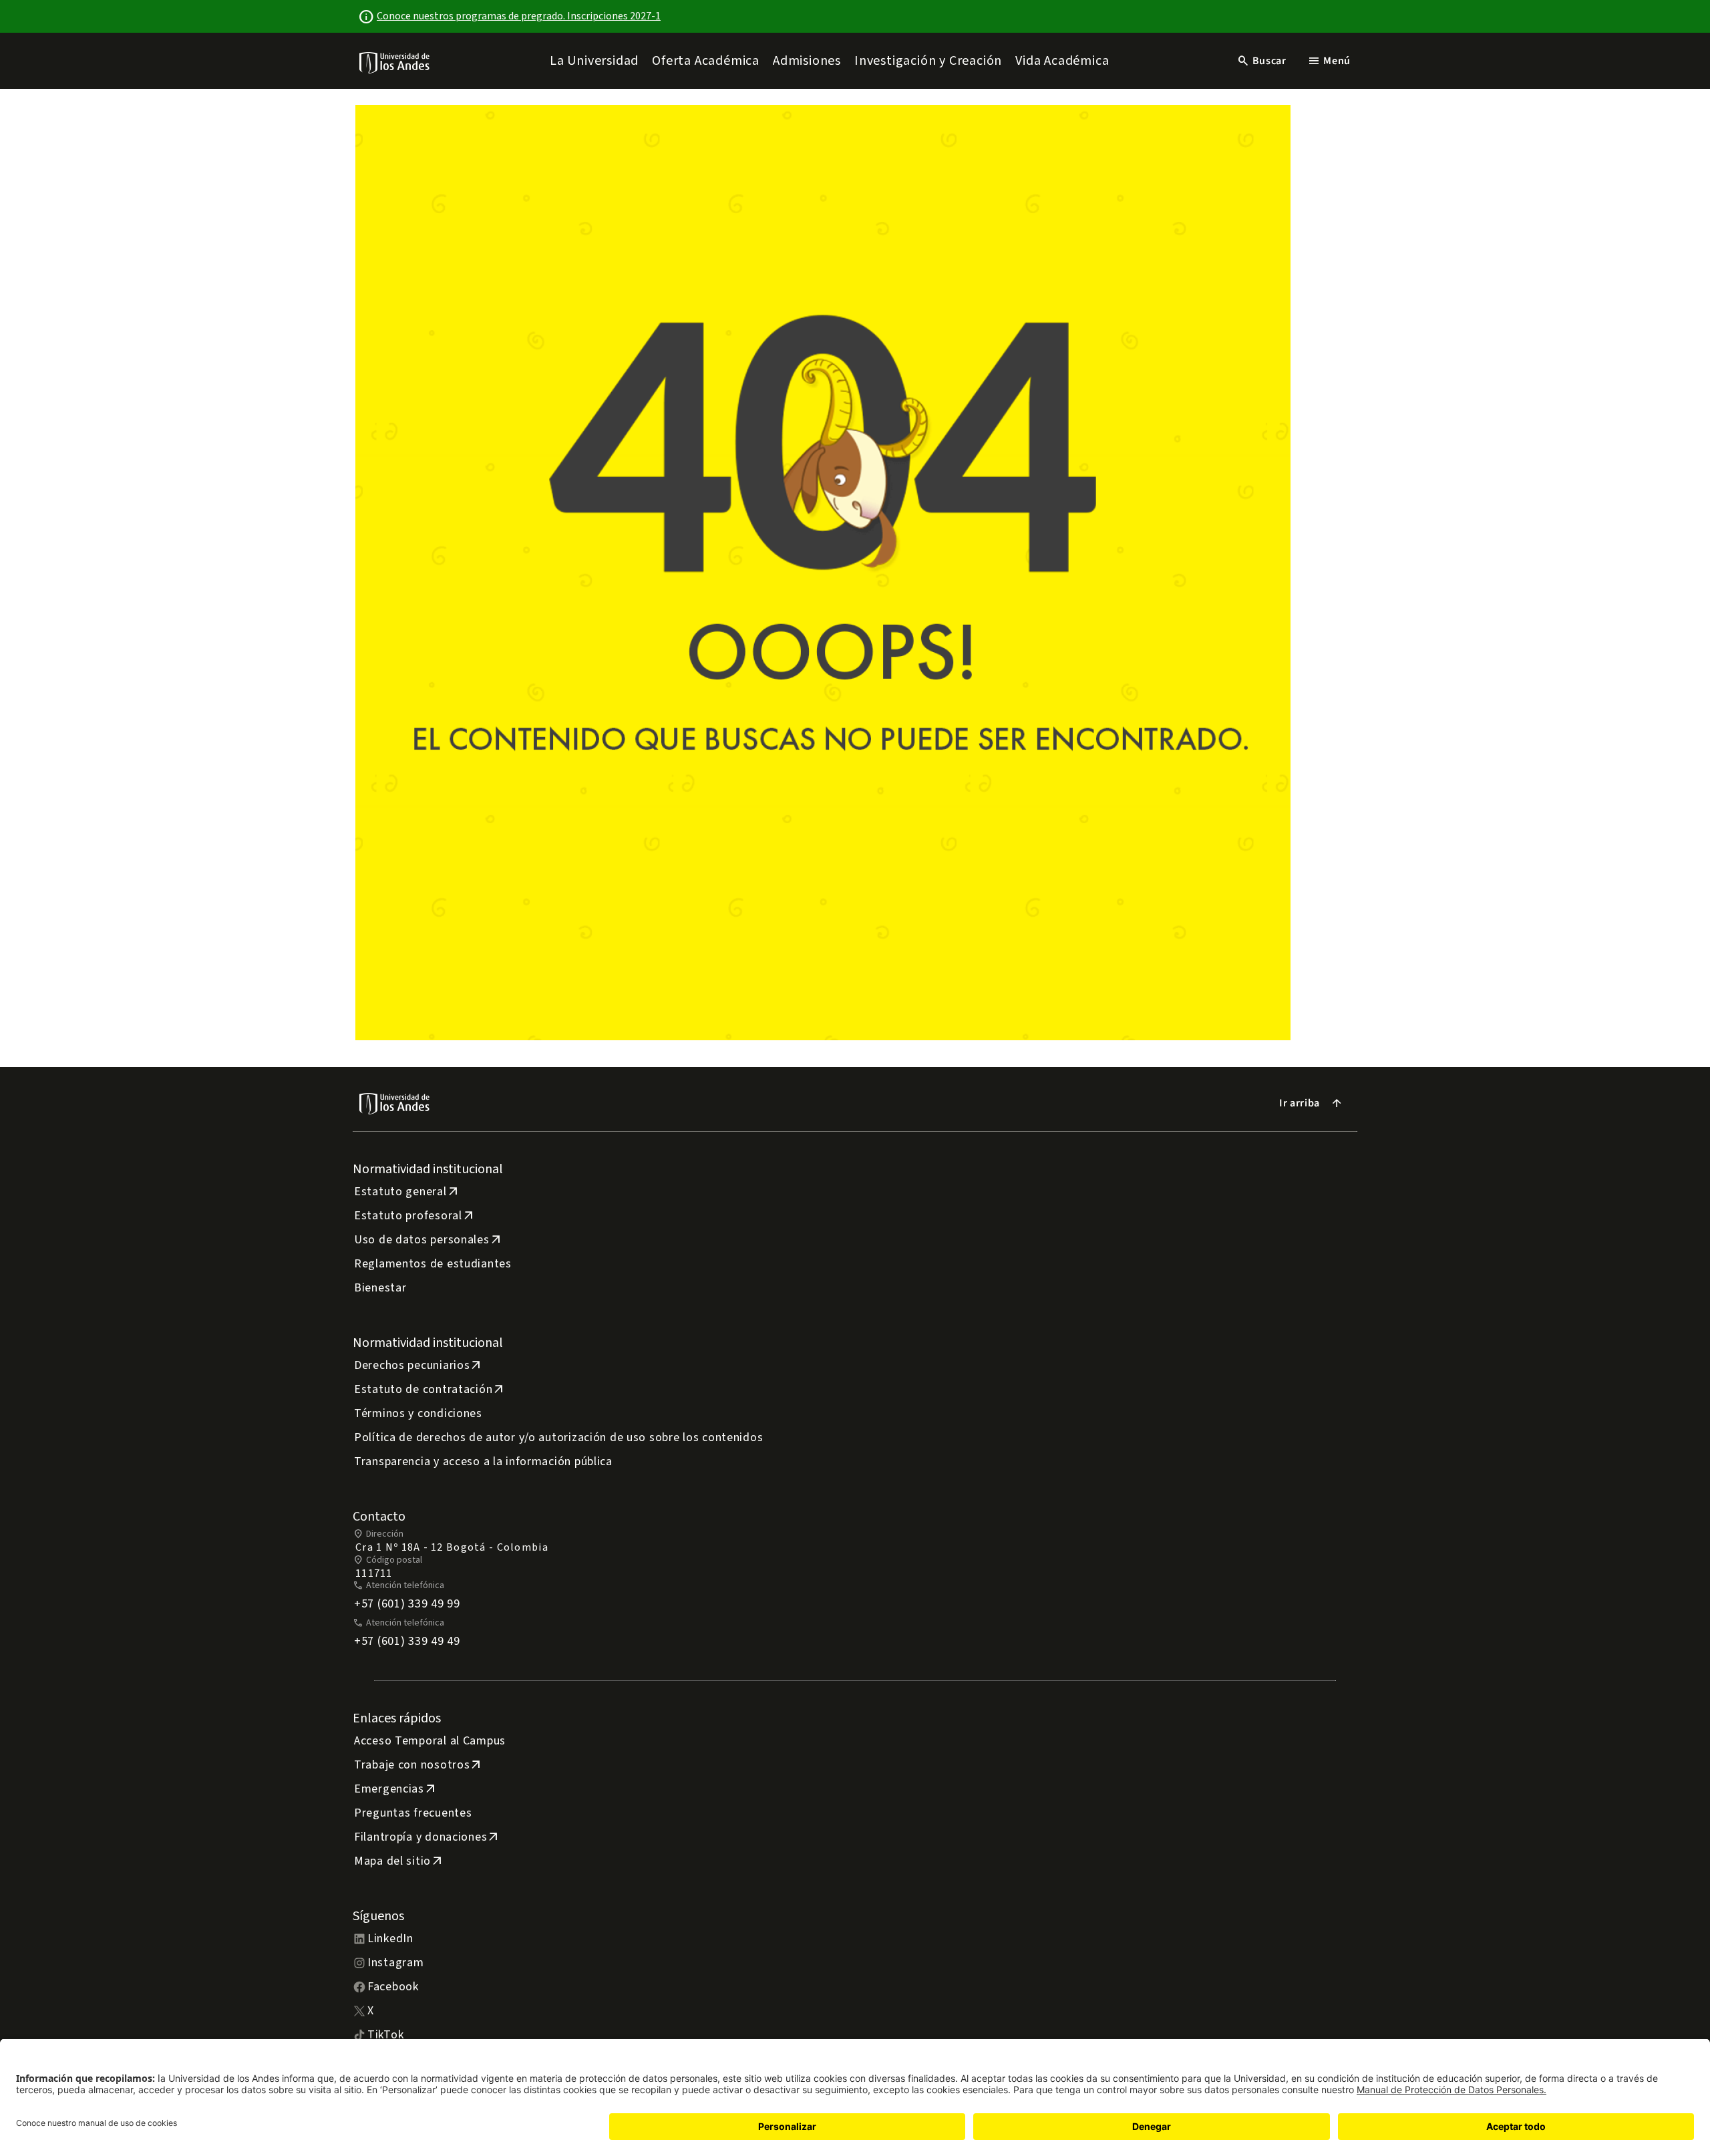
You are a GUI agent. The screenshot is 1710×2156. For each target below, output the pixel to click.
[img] (395, 62)
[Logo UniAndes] (395, 62)
